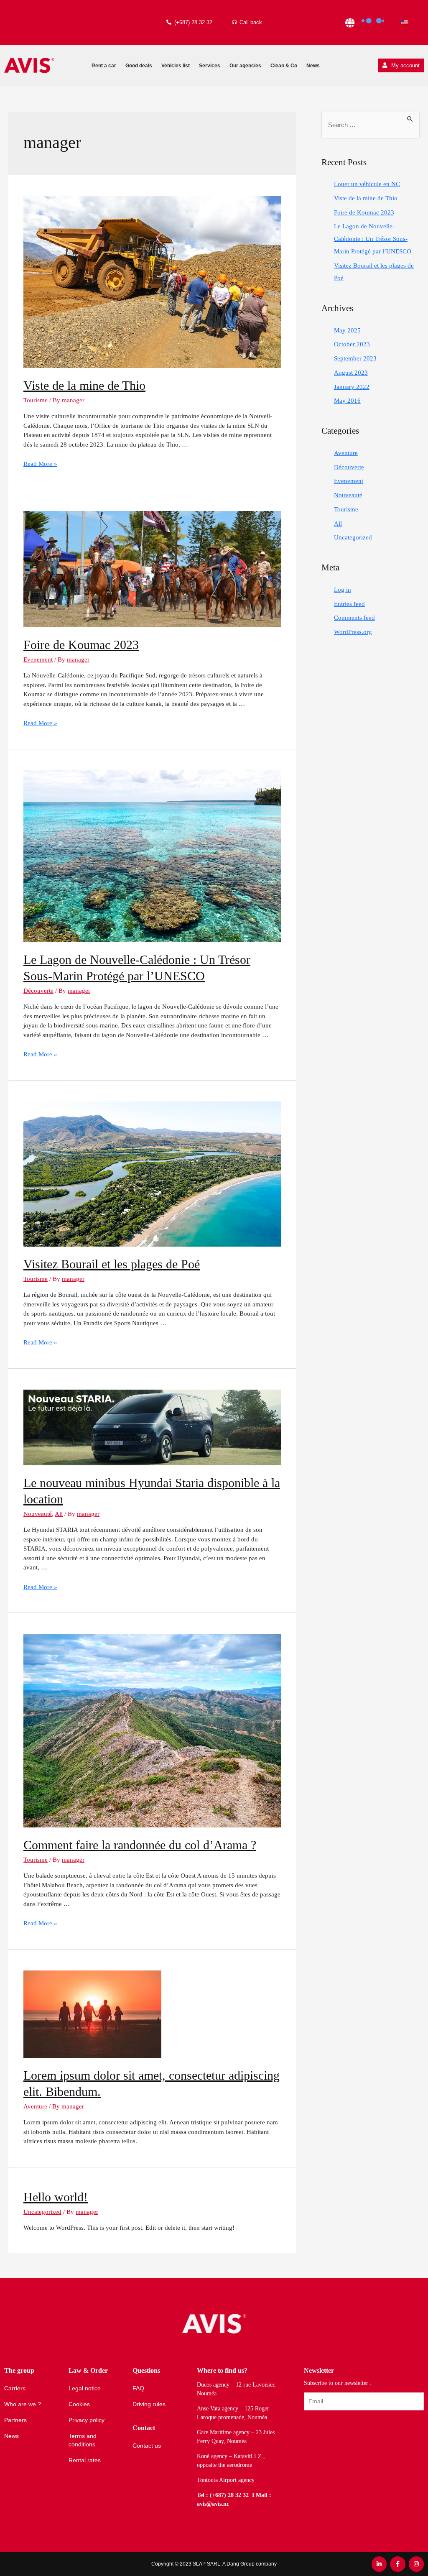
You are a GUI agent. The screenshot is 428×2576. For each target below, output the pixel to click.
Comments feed (354, 618)
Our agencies (245, 66)
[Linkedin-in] (379, 2564)
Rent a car (104, 66)
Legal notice (85, 2388)
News (313, 66)
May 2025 (347, 330)
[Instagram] (416, 2564)
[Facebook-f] (397, 2564)
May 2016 (347, 401)
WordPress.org (353, 632)
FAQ (138, 2388)
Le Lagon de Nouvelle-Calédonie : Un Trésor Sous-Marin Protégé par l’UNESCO (373, 239)
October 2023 (352, 344)
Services (210, 66)
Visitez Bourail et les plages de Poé (112, 1264)
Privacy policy (87, 2420)
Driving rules (149, 2404)
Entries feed (349, 604)
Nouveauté (38, 1514)
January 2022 (352, 387)
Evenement (38, 659)
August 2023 (351, 373)
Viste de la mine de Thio (84, 385)
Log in (343, 590)
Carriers (15, 2388)
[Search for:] (371, 125)
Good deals (139, 66)
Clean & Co (284, 66)
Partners (15, 2420)
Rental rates (85, 2460)
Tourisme (36, 400)
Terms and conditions (83, 2440)
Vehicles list (176, 66)
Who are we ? (23, 2404)
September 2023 (355, 358)
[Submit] (308, 2423)
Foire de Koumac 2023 (81, 645)
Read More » (40, 464)
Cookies (79, 2404)
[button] (401, 65)
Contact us (147, 2446)
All (59, 1514)
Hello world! (56, 2197)
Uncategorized (42, 2212)
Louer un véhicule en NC (367, 184)
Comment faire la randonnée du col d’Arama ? (140, 1845)
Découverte (38, 991)
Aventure (35, 2106)
